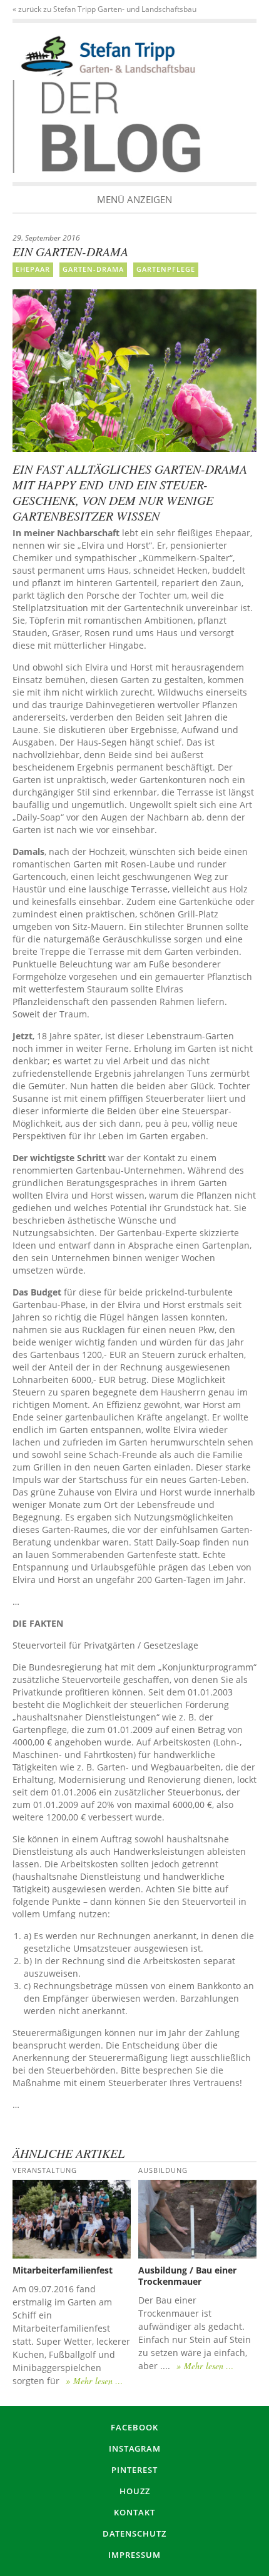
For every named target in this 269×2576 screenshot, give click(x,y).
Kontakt (134, 2512)
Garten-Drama (93, 269)
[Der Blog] (108, 56)
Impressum (134, 2555)
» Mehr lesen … (94, 2381)
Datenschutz (134, 2534)
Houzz (135, 2491)
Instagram (135, 2449)
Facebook (134, 2427)
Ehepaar (33, 269)
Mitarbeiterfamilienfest (63, 2270)
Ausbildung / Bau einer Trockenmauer (187, 2276)
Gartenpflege (166, 269)
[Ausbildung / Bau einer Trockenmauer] (197, 2219)
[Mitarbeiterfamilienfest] (72, 2219)
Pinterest (134, 2470)
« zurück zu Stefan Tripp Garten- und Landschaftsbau (104, 9)
